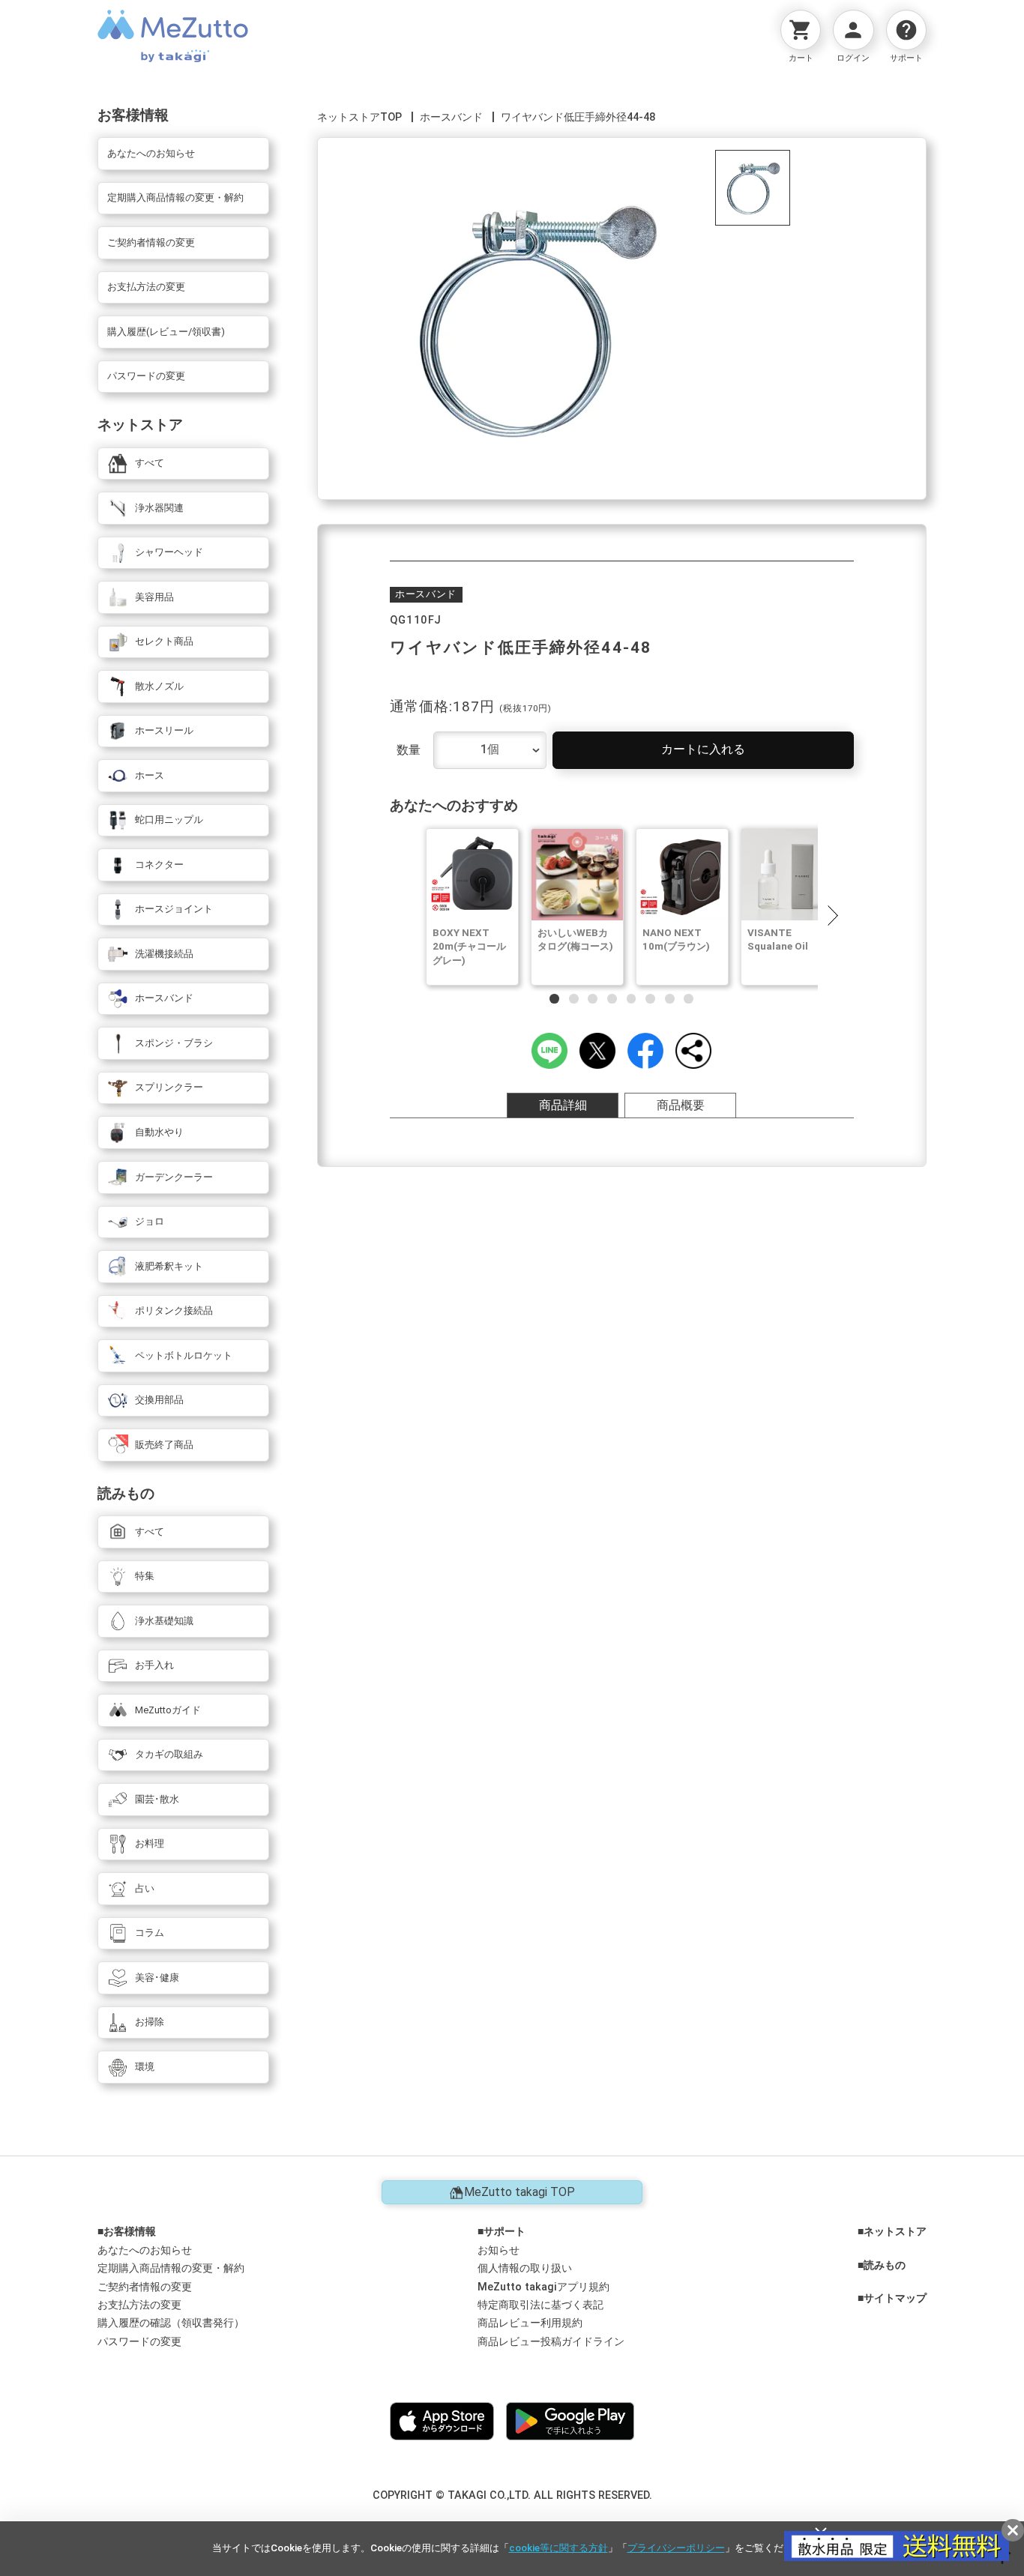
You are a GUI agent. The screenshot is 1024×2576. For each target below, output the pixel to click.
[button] (832, 915)
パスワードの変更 (139, 2342)
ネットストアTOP (359, 117)
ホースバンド (451, 117)
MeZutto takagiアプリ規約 (543, 2287)
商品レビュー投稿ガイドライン (551, 2342)
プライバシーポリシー (676, 2548)
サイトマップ (895, 2299)
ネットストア (895, 2232)
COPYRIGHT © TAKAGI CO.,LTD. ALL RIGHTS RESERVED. (512, 2495)
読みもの (885, 2266)
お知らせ (499, 2250)
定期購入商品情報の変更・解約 (171, 2268)
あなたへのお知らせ (145, 2250)
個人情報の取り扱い (525, 2268)
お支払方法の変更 (139, 2305)
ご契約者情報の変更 (145, 2287)
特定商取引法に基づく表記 (540, 2305)
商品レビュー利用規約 (530, 2323)
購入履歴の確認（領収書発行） (171, 2323)
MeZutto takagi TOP (519, 2192)
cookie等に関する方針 (558, 2548)
